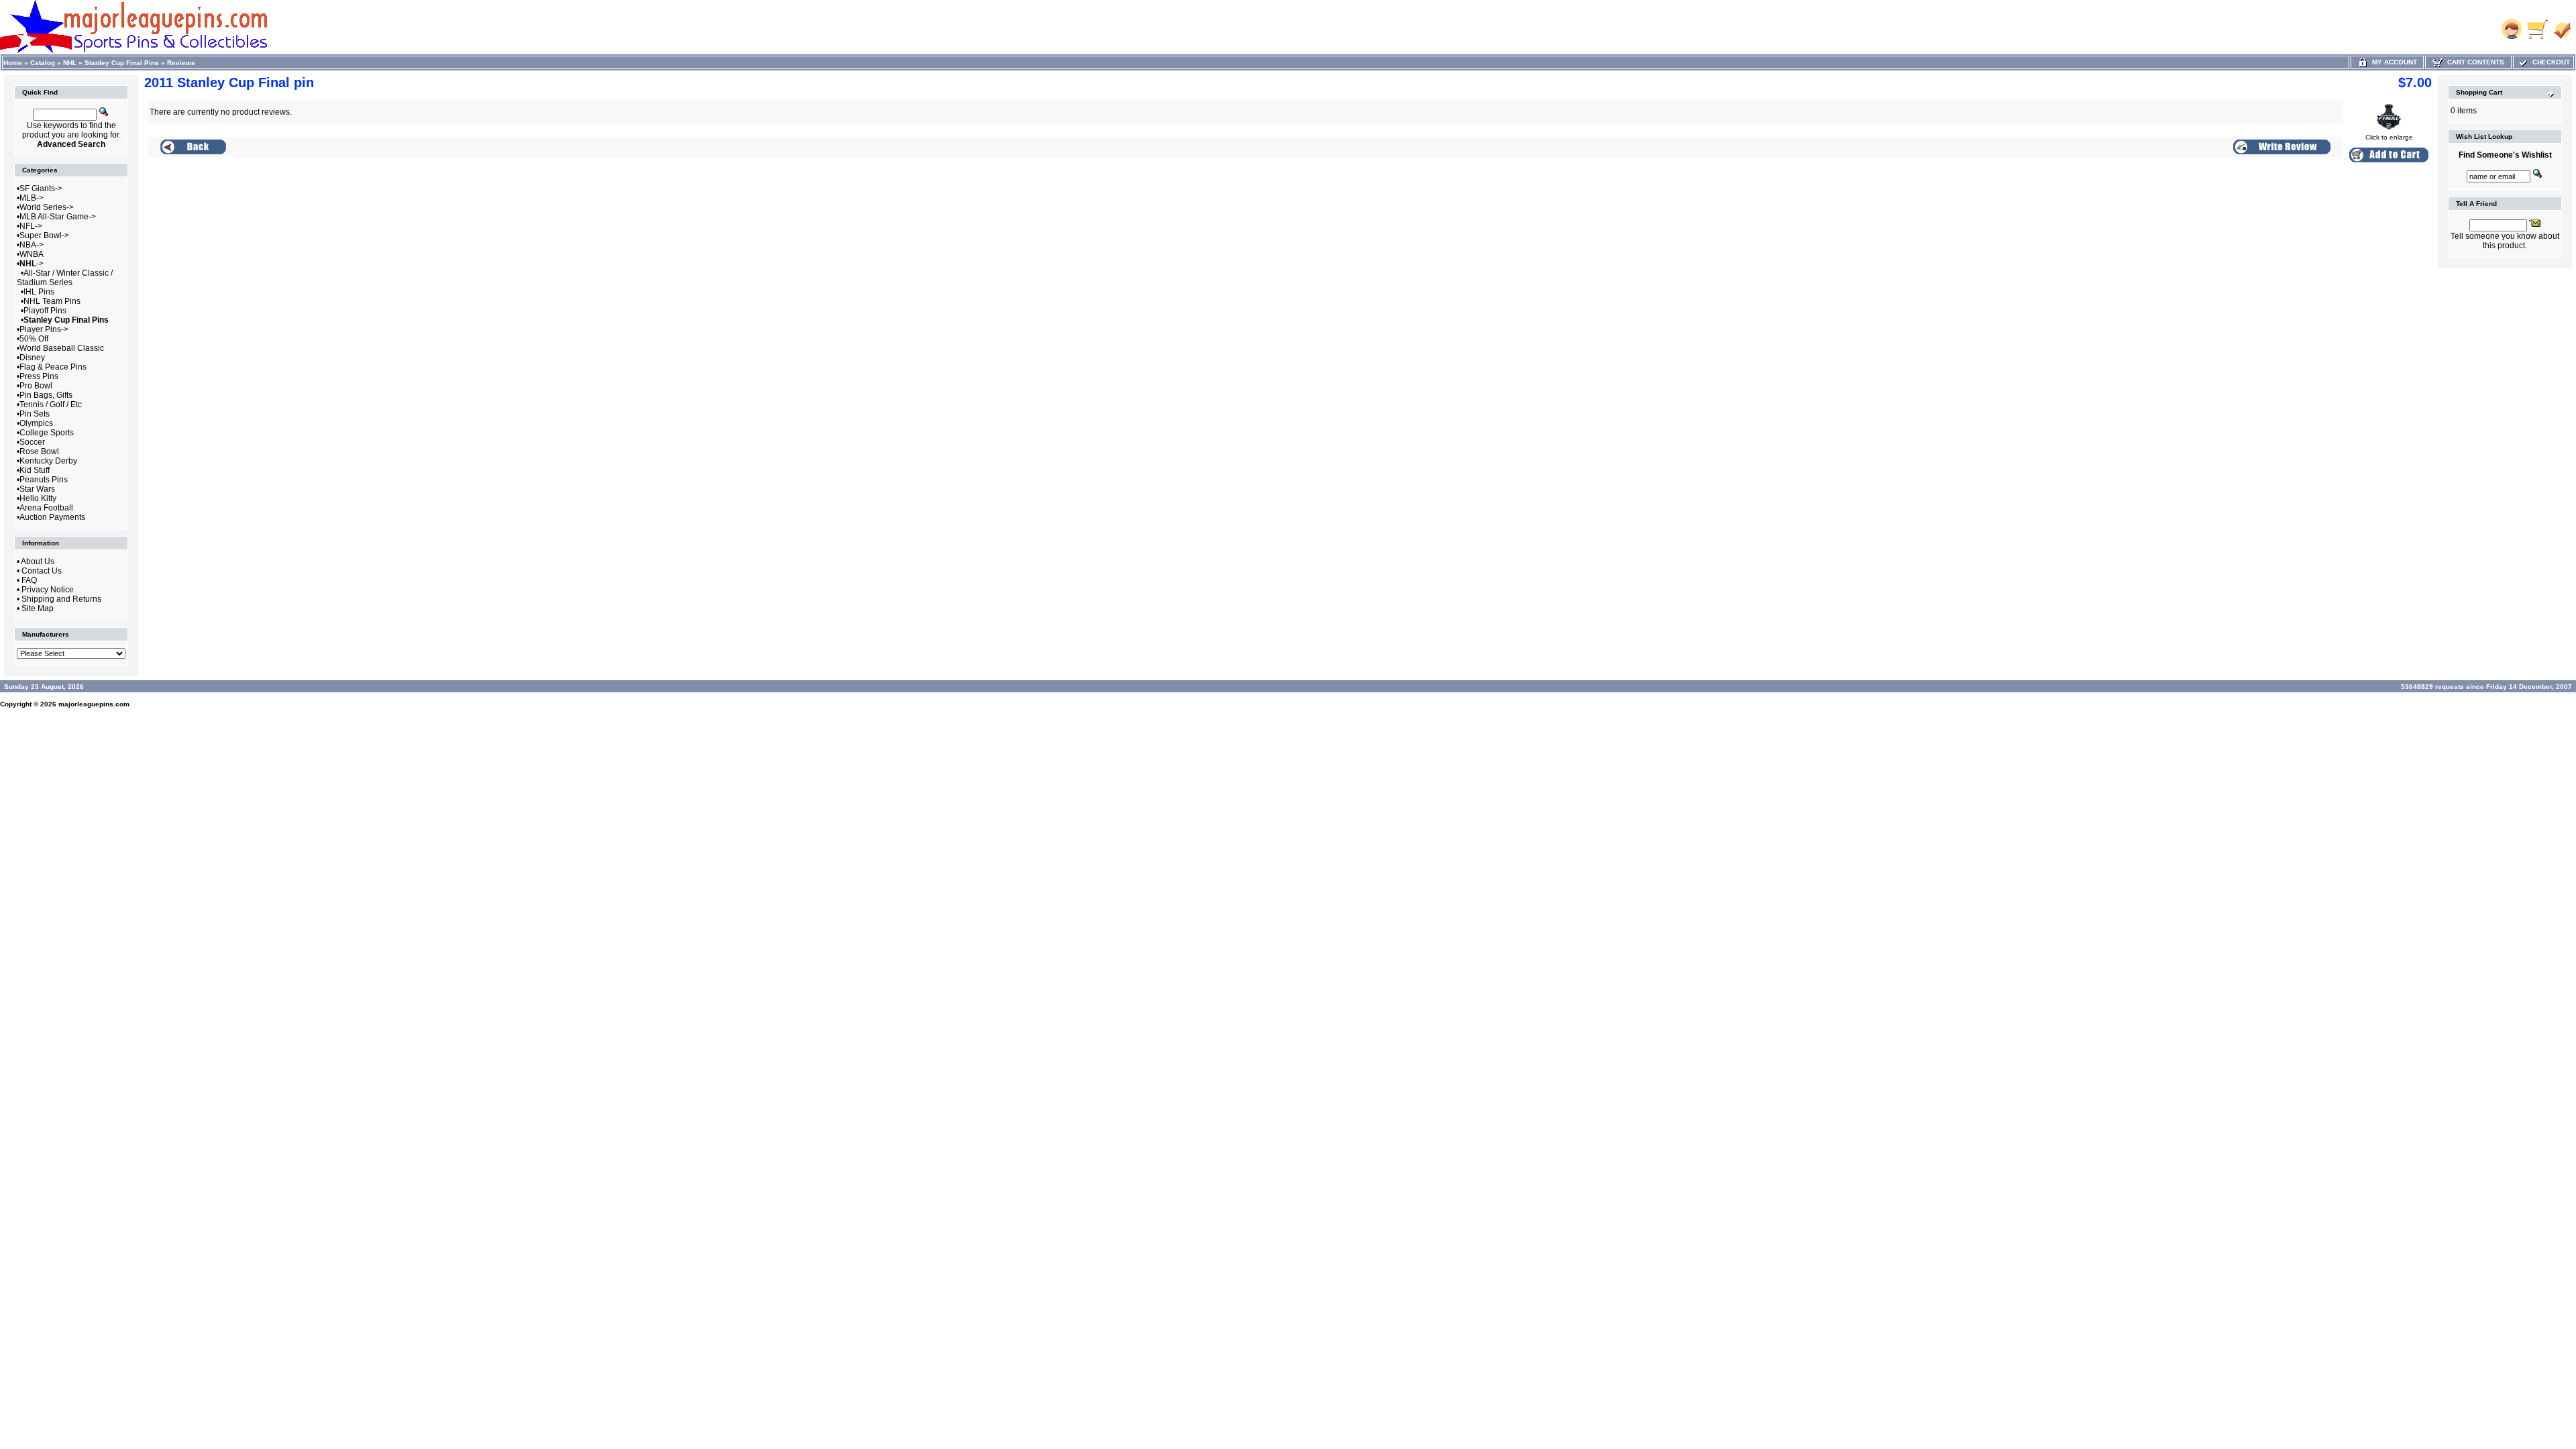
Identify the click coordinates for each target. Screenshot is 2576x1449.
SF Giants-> (41, 189)
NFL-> (31, 226)
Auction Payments (52, 517)
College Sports (47, 433)
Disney (32, 358)
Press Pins (39, 376)
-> (32, 264)
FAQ (29, 580)
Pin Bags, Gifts (46, 395)
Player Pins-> (44, 329)
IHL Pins (39, 292)
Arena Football (46, 508)
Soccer (32, 442)
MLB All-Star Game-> (58, 217)
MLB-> (32, 198)
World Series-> (47, 207)
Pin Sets (35, 414)
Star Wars (37, 489)
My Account (2393, 62)
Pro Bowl (36, 386)
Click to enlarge (2389, 137)
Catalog (43, 63)
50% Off (34, 339)
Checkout (2549, 62)
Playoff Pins (45, 311)
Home (13, 63)
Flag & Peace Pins (53, 367)
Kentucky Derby (48, 461)
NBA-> (32, 245)
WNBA (32, 254)
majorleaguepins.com (94, 704)
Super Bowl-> (44, 235)
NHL (70, 63)
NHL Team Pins (52, 301)
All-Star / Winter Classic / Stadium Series (65, 278)
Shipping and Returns (61, 599)
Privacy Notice (48, 590)
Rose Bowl (39, 451)
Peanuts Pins (44, 480)
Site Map (38, 608)
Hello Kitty (38, 498)
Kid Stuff (35, 470)
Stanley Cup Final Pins (122, 63)
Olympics (36, 423)
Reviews (181, 63)
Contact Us (42, 571)
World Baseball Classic (62, 348)
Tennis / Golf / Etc (51, 405)
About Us (38, 561)
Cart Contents (2474, 62)
